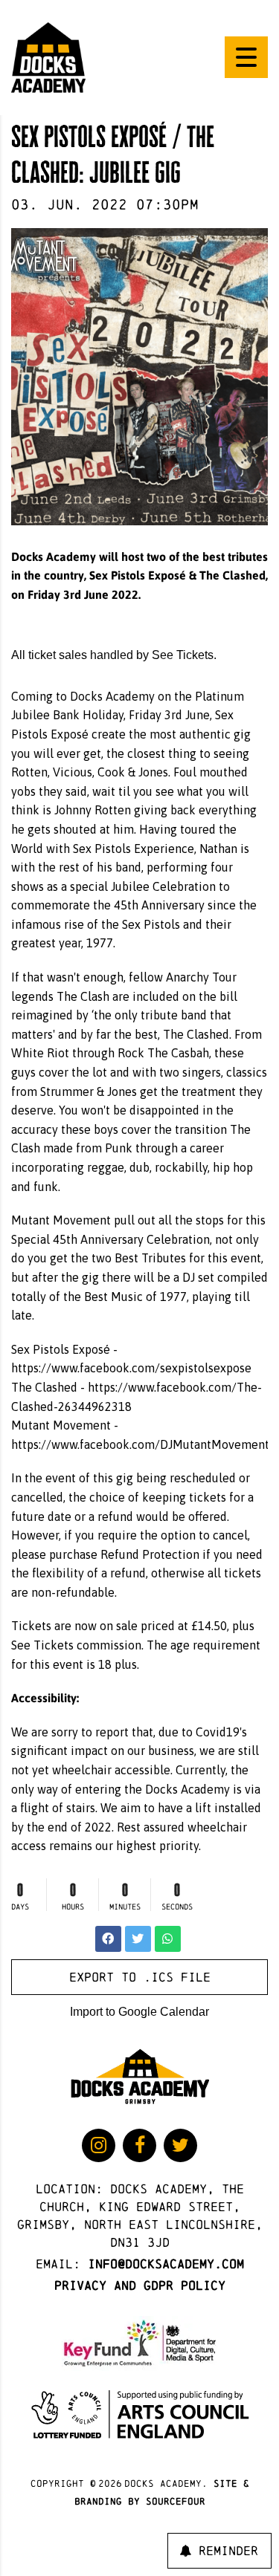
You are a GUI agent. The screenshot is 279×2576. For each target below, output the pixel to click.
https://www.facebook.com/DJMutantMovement (140, 1444)
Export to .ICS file (140, 1977)
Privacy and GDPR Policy (140, 2285)
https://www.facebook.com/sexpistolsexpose (131, 1368)
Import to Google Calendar (139, 2012)
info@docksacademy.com (166, 2264)
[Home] (48, 56)
